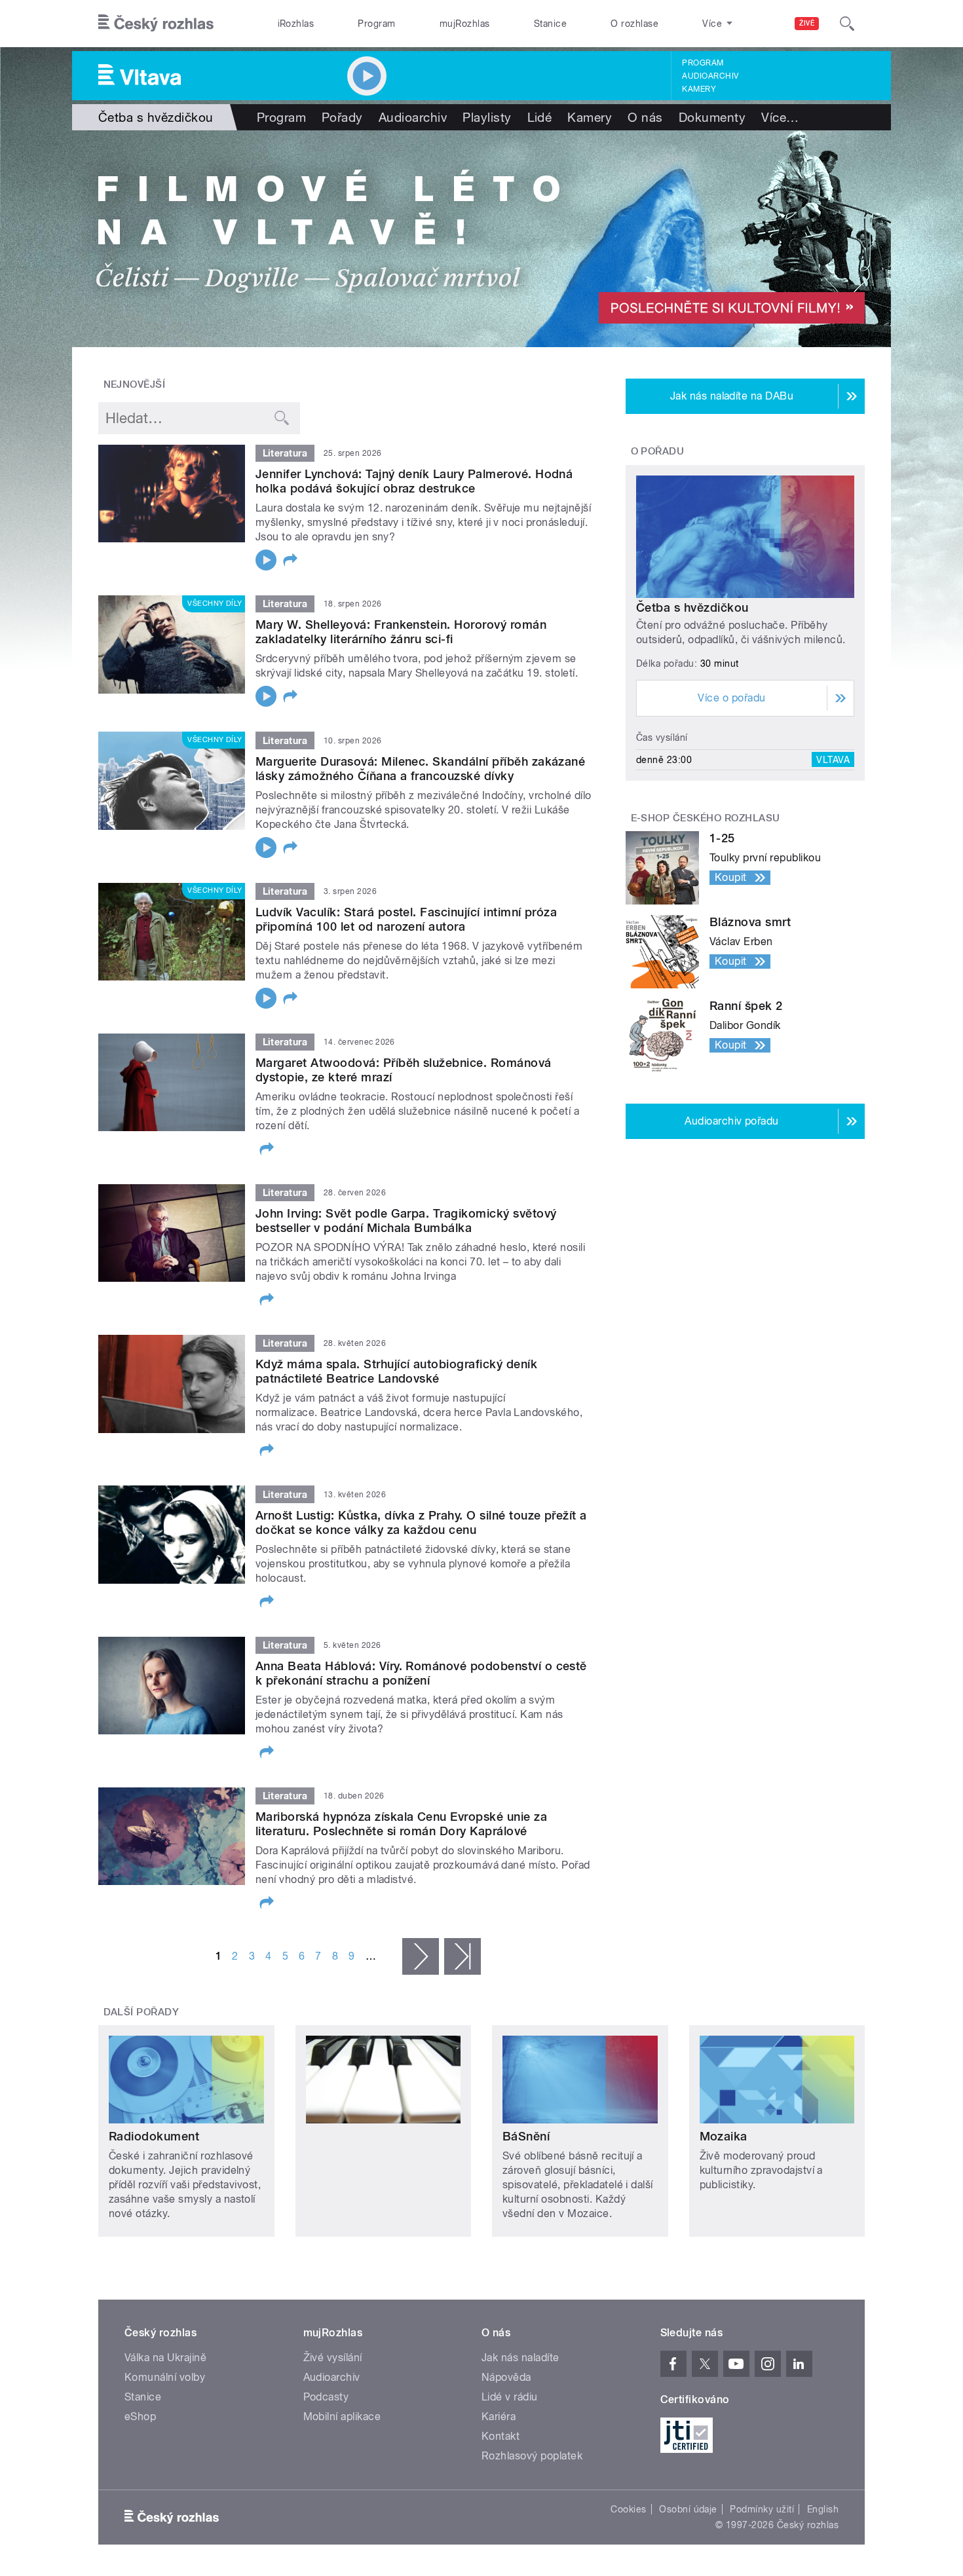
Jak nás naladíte (520, 2358)
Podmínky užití (762, 2509)
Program (376, 24)
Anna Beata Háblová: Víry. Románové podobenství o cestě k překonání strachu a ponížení (421, 1673)
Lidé (540, 117)
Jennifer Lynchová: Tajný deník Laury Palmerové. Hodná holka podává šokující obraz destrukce (414, 481)
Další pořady (142, 2012)
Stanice (550, 24)
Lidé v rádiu (510, 2397)
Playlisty (487, 117)
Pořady (342, 117)
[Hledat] (847, 24)
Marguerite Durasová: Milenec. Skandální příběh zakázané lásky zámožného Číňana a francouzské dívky (420, 769)
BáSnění (526, 2136)
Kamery (699, 89)
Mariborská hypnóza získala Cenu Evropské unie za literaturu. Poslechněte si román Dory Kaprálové (401, 1824)
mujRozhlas (465, 24)
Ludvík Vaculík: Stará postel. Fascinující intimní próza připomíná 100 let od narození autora (406, 919)
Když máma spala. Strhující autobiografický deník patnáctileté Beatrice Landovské (396, 1371)
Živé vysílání (333, 2358)
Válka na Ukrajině (165, 2358)
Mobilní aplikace (342, 2417)
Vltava (833, 760)
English (823, 2509)
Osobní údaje (688, 2509)
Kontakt (500, 2436)
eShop (140, 2417)
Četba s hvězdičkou (692, 607)
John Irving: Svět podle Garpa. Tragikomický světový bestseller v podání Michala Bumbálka (406, 1221)
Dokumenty (712, 117)
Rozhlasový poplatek (532, 2456)
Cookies (628, 2509)
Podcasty (326, 2397)
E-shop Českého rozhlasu (706, 818)
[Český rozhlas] (156, 24)
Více (780, 117)
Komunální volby (165, 2377)
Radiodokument (154, 2136)
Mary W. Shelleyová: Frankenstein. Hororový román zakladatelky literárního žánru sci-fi (401, 632)
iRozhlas (296, 24)
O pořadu (658, 451)
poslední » (463, 1956)
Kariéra (499, 2417)
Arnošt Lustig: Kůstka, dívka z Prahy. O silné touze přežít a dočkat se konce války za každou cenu (421, 1522)
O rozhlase (634, 24)
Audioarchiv (710, 76)
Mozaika (724, 2136)
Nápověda (506, 2377)
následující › (421, 1956)
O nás (645, 117)
